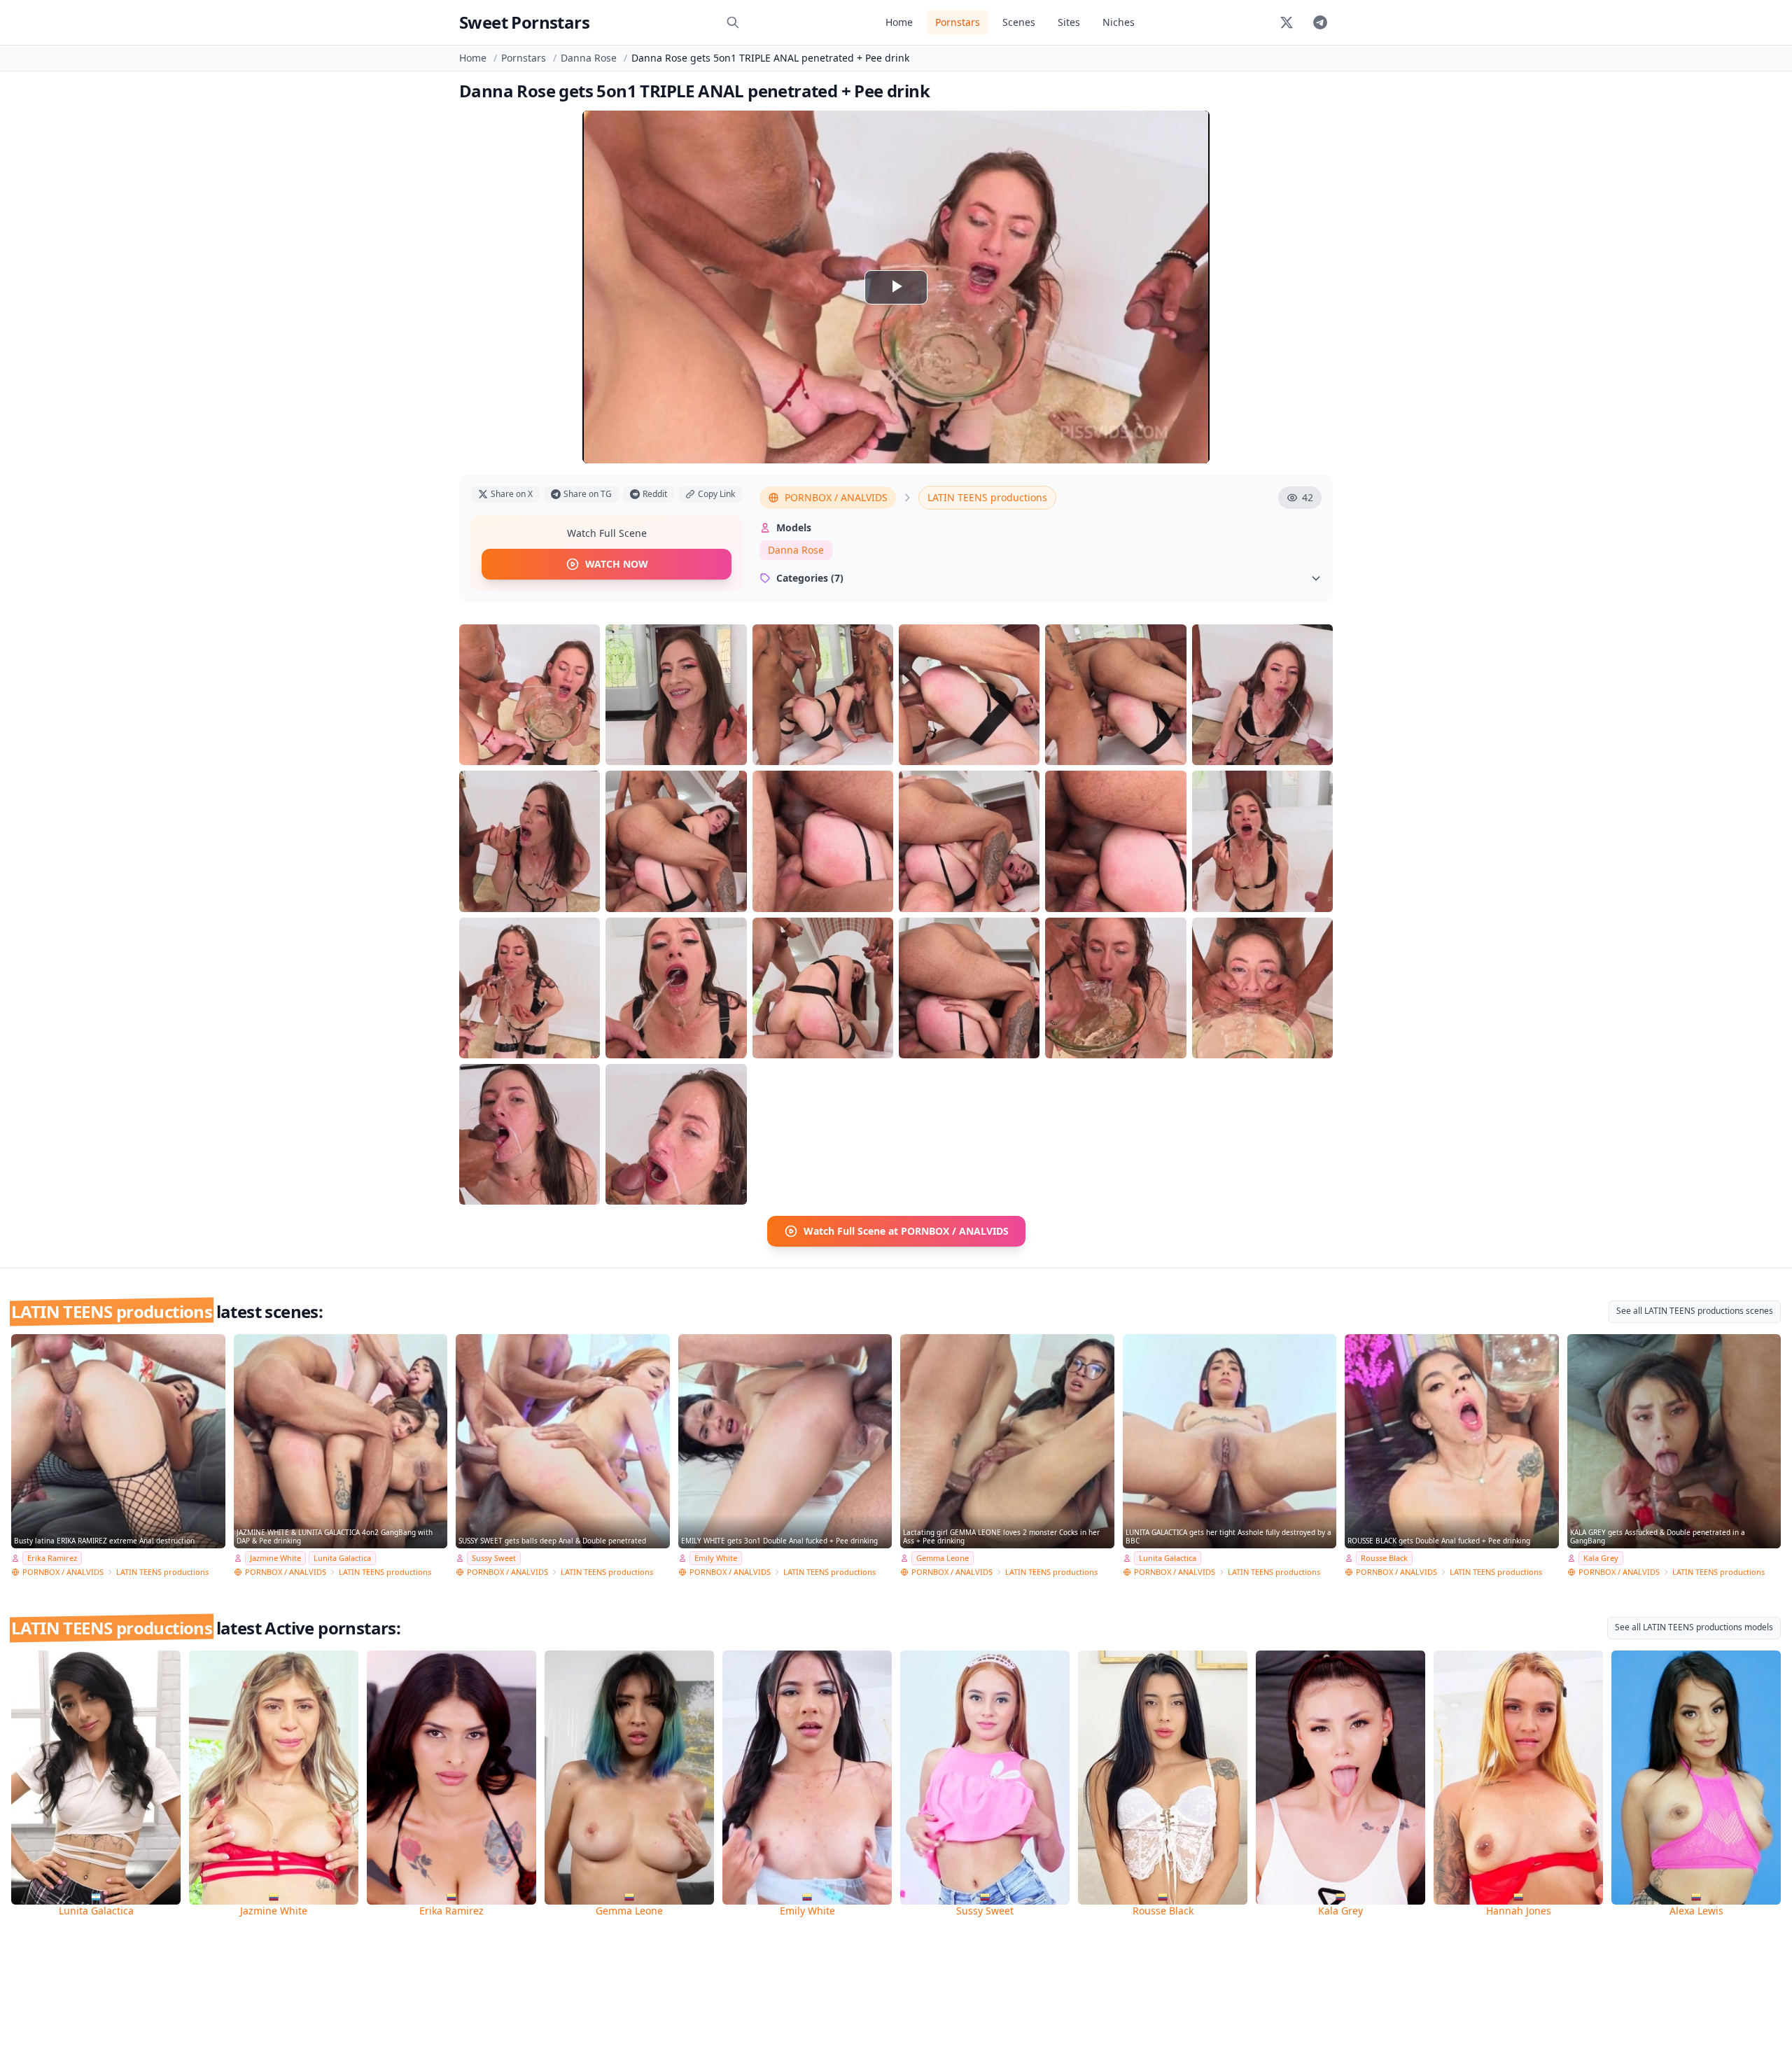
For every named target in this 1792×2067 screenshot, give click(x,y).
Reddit (655, 494)
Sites (1069, 22)
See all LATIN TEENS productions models (1694, 1627)
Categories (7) (810, 578)
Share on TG (588, 494)
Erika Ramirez (52, 1558)
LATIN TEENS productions (987, 497)
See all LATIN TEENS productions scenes (1695, 1311)
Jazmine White (275, 1558)
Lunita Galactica (342, 1558)
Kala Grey (1601, 1558)
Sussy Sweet (494, 1558)
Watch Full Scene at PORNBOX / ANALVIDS (906, 1231)
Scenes (1019, 22)
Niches (1119, 22)
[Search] (733, 22)
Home (899, 22)
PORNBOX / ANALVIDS (836, 497)
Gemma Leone (943, 1558)
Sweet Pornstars (524, 22)
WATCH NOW (617, 564)
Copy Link (716, 494)
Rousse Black (1384, 1558)
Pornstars (958, 22)
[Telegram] (1320, 22)
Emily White (716, 1558)
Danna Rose (589, 58)
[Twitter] (1287, 22)
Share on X (512, 494)
